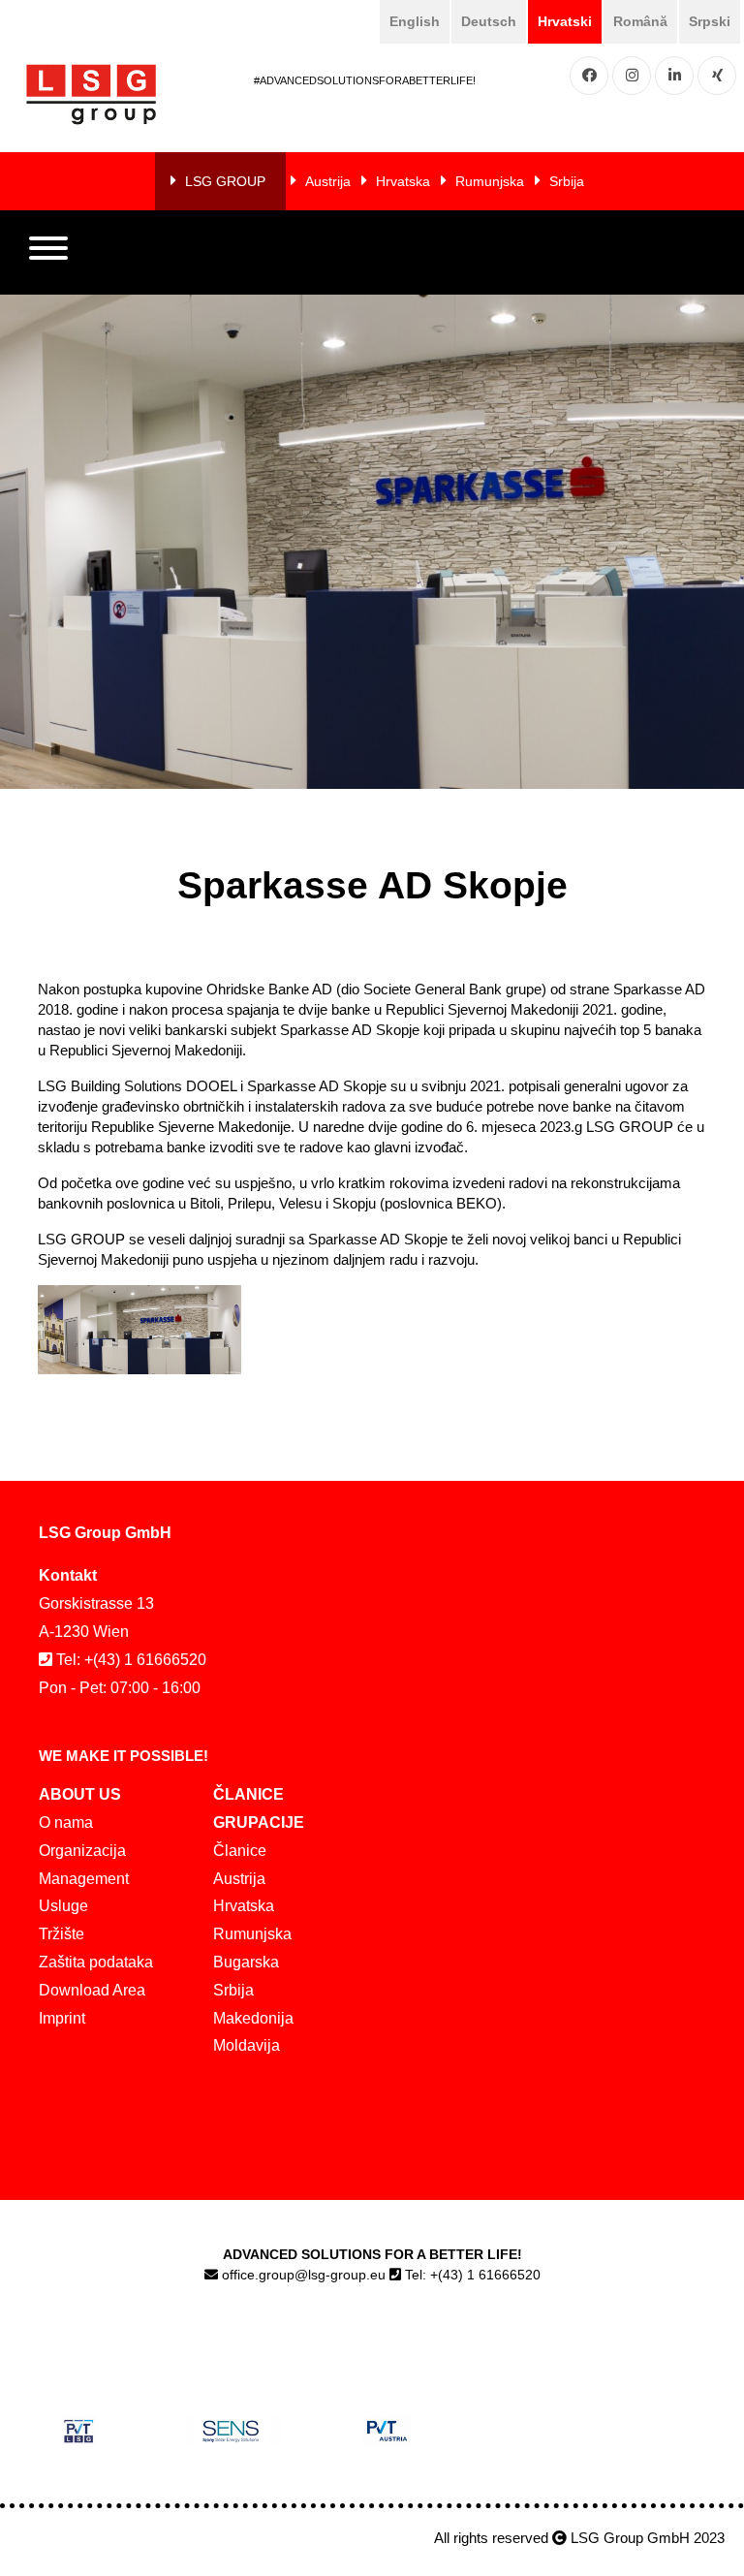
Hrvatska (403, 181)
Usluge (63, 1906)
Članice (240, 1851)
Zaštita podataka (96, 1962)
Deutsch (489, 21)
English (415, 21)
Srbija (567, 181)
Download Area (92, 1990)
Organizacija (82, 1851)
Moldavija (247, 2045)
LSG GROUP (225, 181)
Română (640, 21)
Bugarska (246, 1962)
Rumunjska (490, 181)
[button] (48, 253)
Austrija (328, 181)
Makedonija (253, 2018)
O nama (66, 1822)
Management (84, 1879)
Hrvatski (565, 21)
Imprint (62, 2018)
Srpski (710, 21)
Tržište (62, 1934)
